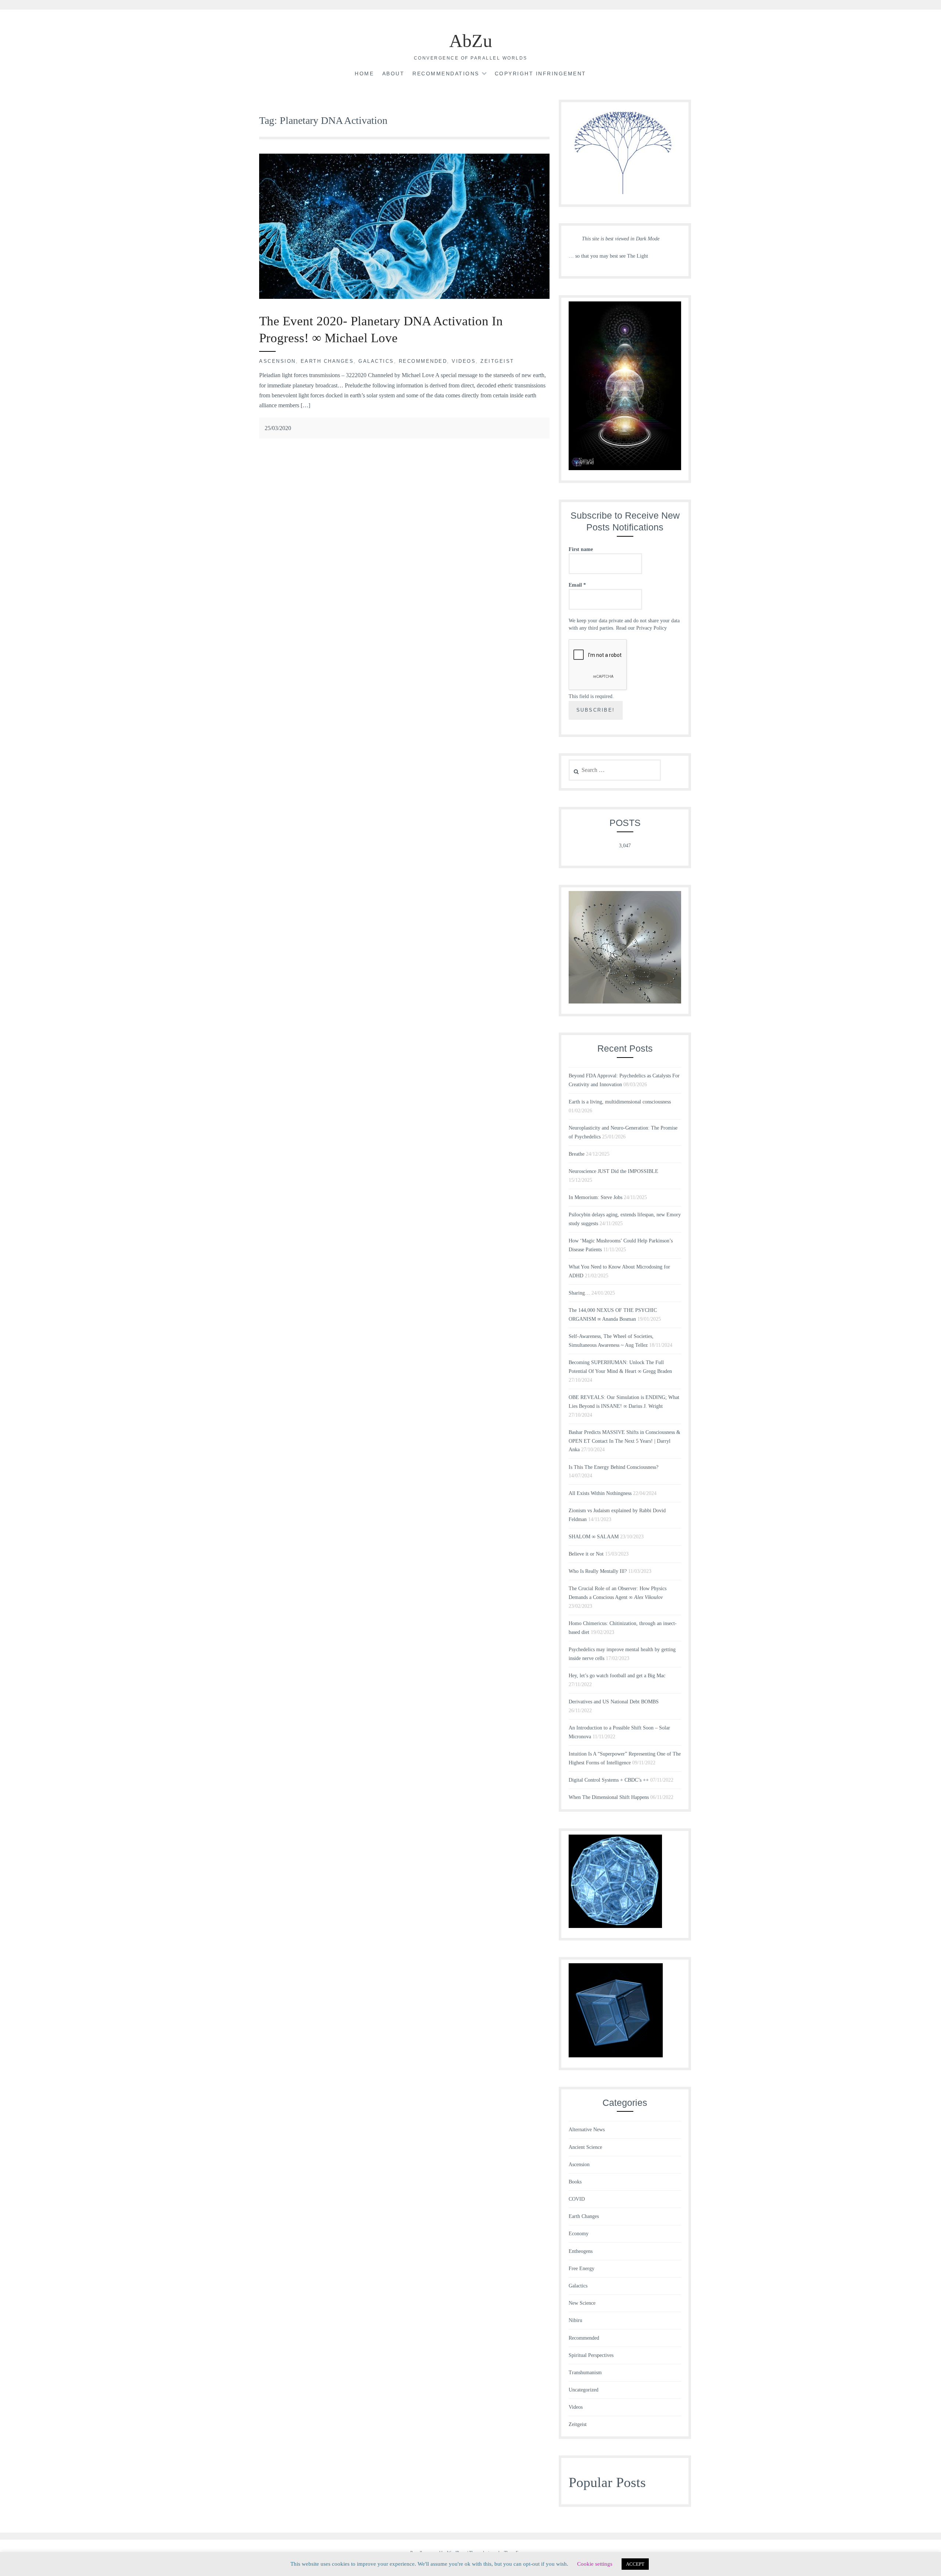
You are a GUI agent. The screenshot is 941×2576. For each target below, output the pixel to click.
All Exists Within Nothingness (600, 1493)
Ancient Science (585, 2147)
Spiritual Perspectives (591, 2355)
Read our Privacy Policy (641, 628)
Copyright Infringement (541, 74)
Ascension (278, 361)
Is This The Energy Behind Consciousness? (613, 1467)
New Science (582, 2303)
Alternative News (587, 2130)
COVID (577, 2199)
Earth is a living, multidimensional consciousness (620, 1102)
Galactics (376, 361)
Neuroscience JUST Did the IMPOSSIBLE (613, 1171)
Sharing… (579, 1293)
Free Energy (582, 2269)
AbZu (471, 41)
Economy (579, 2234)
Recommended (423, 361)
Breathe (577, 1154)
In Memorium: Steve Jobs (595, 1197)
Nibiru (575, 2320)
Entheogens (581, 2251)
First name (581, 549)
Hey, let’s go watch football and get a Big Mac (617, 1676)
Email (577, 585)
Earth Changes (327, 361)
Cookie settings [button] (595, 2564)
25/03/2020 (278, 428)
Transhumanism (585, 2373)
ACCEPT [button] (635, 2564)
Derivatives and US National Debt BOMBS (614, 1702)
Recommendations (446, 74)
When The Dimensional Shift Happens (609, 1797)
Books (575, 2182)
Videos (464, 361)
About (393, 74)
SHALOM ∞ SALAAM (594, 1537)
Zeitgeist (497, 361)
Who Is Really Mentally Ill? (598, 1571)
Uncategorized (584, 2390)
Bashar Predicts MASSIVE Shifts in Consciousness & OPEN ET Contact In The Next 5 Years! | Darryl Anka (625, 1441)
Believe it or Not (586, 1554)
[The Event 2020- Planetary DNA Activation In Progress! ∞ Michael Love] (404, 297)
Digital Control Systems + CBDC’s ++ (609, 1780)
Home (364, 74)
